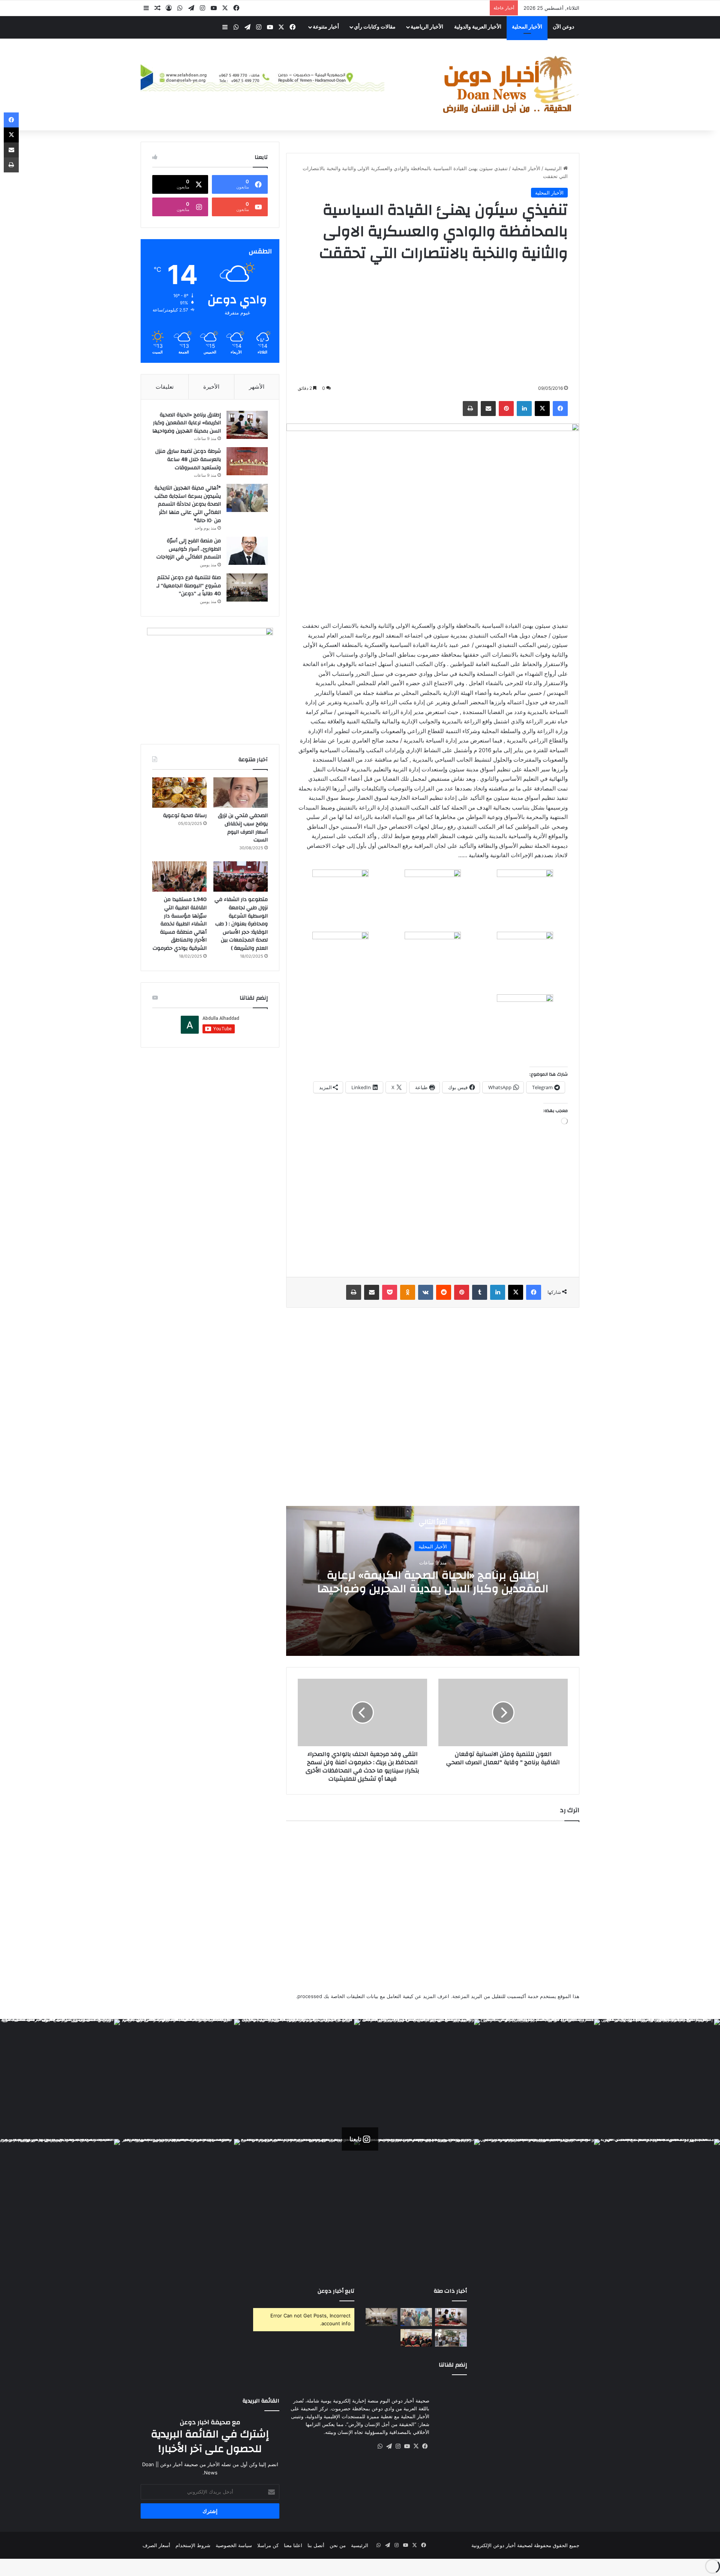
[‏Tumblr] (480, 1292)
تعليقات (165, 387)
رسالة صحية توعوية (185, 816)
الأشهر (257, 387)
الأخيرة (211, 387)
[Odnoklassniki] (408, 1292)
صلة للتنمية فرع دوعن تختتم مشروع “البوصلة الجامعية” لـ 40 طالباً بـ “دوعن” (189, 586)
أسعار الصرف (156, 2545)
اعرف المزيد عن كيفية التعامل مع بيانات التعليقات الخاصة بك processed (373, 1996)
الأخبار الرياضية (427, 27)
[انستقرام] (202, 8)
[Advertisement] (433, 324)
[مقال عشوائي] (157, 8)
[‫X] (225, 8)
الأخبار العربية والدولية (478, 27)
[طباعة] (470, 409)
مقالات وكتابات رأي (375, 27)
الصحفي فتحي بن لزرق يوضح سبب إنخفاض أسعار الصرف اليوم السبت (243, 828)
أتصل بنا (316, 2545)
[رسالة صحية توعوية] (179, 793)
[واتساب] (180, 8)
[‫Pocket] (390, 1292)
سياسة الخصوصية (234, 2545)
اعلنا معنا (293, 2545)
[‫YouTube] (214, 8)
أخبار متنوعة (326, 27)
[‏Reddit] (444, 1292)
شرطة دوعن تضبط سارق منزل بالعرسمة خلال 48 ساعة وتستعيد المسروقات (188, 459)
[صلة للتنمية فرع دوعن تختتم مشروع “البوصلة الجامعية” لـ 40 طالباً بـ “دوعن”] (247, 587)
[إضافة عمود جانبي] (146, 8)
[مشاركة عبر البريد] (488, 409)
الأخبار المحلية (527, 27)
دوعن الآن (563, 27)
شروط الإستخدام (193, 2545)
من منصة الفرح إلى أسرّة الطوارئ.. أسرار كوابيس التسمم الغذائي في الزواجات (189, 549)
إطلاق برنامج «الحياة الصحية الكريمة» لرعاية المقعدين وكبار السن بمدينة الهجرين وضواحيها (433, 1582)
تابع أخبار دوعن (336, 2291)
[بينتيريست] (506, 409)
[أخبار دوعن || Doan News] (510, 85)
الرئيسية (554, 168)
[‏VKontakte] (426, 1292)
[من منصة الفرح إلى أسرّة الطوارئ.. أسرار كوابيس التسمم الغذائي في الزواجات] (247, 551)
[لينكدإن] (524, 409)
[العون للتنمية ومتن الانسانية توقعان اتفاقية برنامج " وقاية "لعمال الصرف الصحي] (503, 1712)
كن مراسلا (268, 2545)
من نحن (338, 2545)
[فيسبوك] (236, 8)
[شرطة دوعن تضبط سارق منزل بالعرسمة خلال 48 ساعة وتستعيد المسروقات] (247, 461)
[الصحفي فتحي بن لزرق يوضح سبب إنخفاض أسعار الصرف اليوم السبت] (241, 793)
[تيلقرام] (191, 8)
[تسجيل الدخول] (169, 8)
